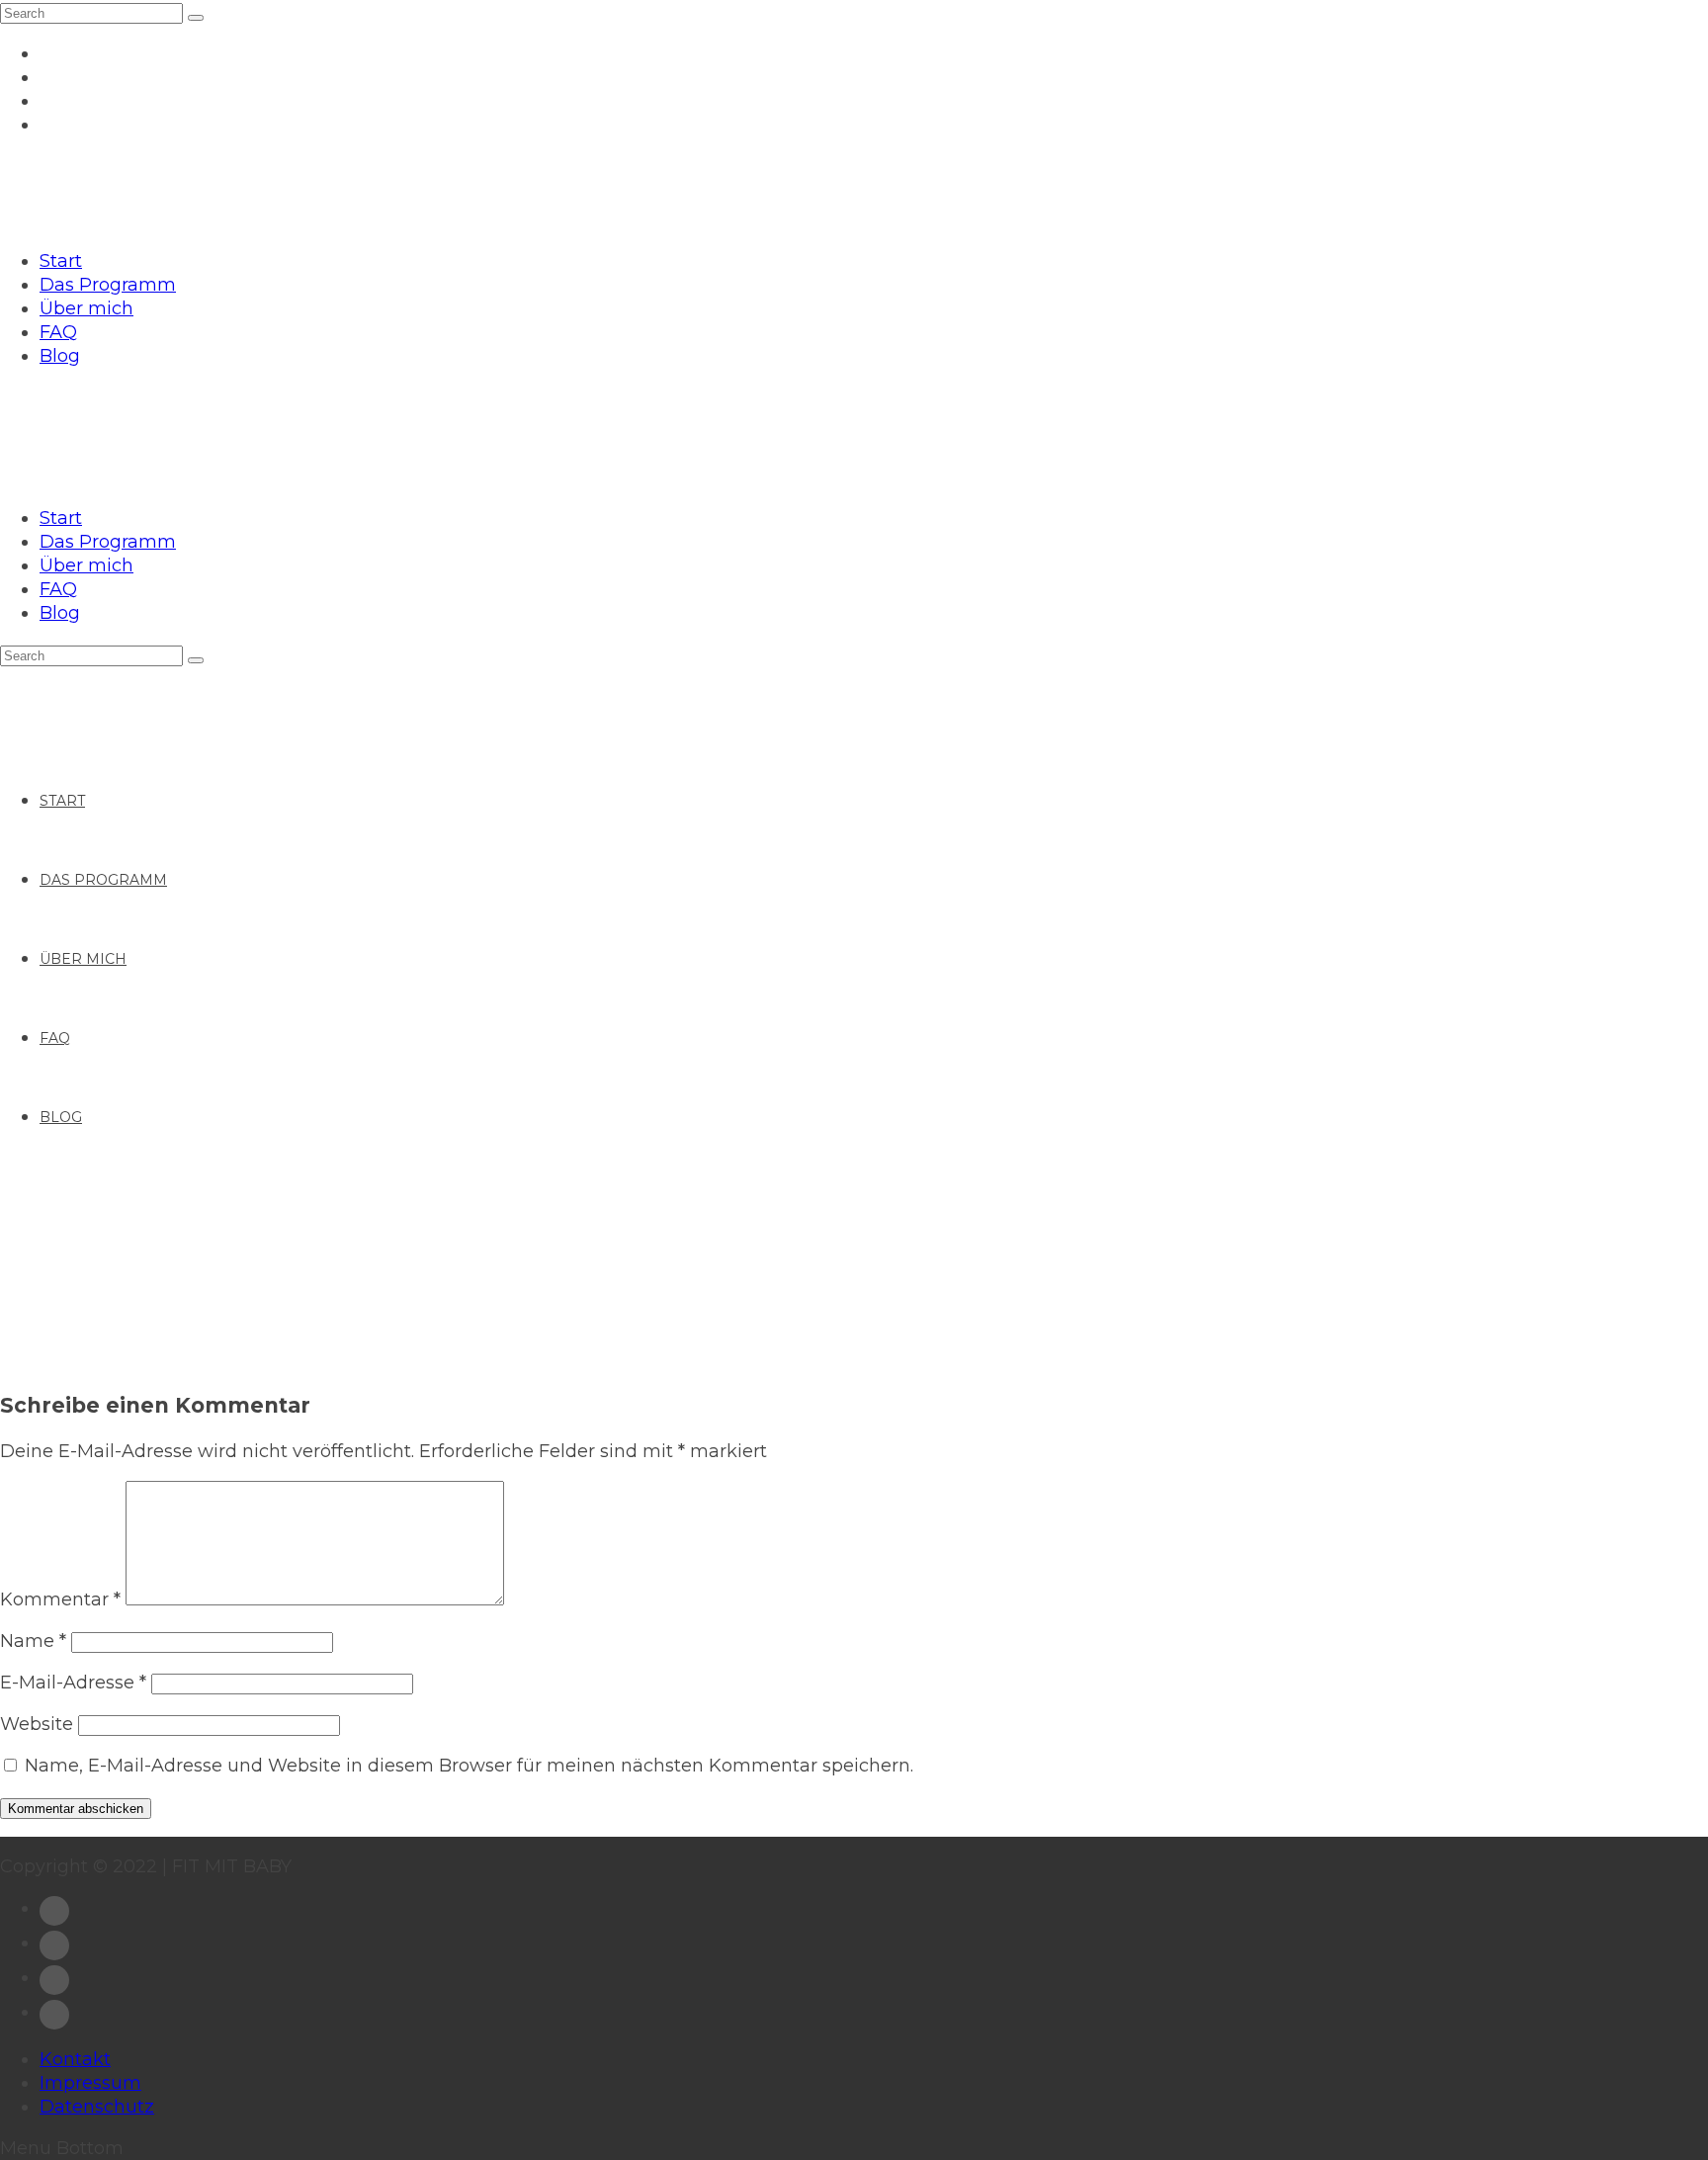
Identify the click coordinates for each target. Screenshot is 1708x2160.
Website (37, 1724)
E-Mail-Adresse (73, 1683)
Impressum (90, 2083)
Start (61, 261)
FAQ (58, 332)
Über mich (86, 308)
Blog (60, 356)
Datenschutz (97, 2107)
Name (33, 1641)
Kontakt (75, 2059)
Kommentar (60, 1599)
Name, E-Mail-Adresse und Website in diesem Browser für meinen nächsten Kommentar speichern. (469, 1766)
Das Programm (108, 285)
